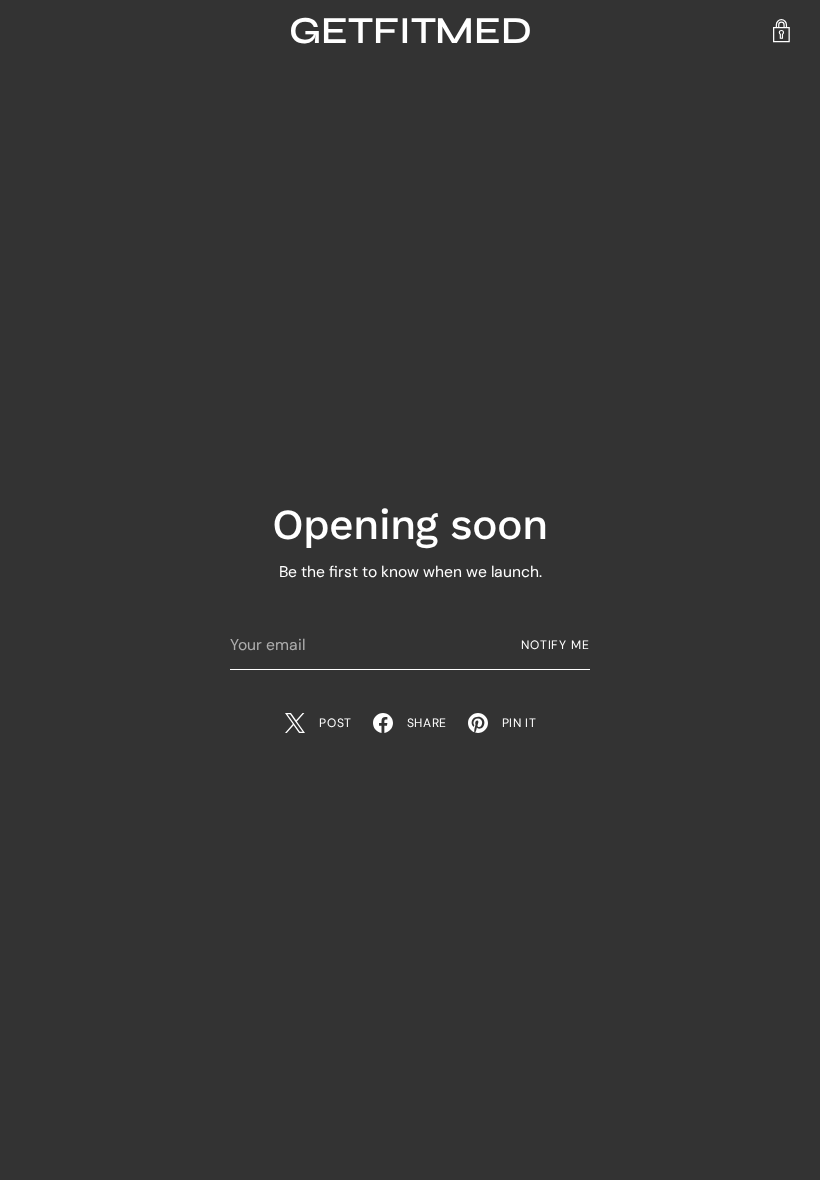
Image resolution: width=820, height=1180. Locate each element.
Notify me (555, 645)
